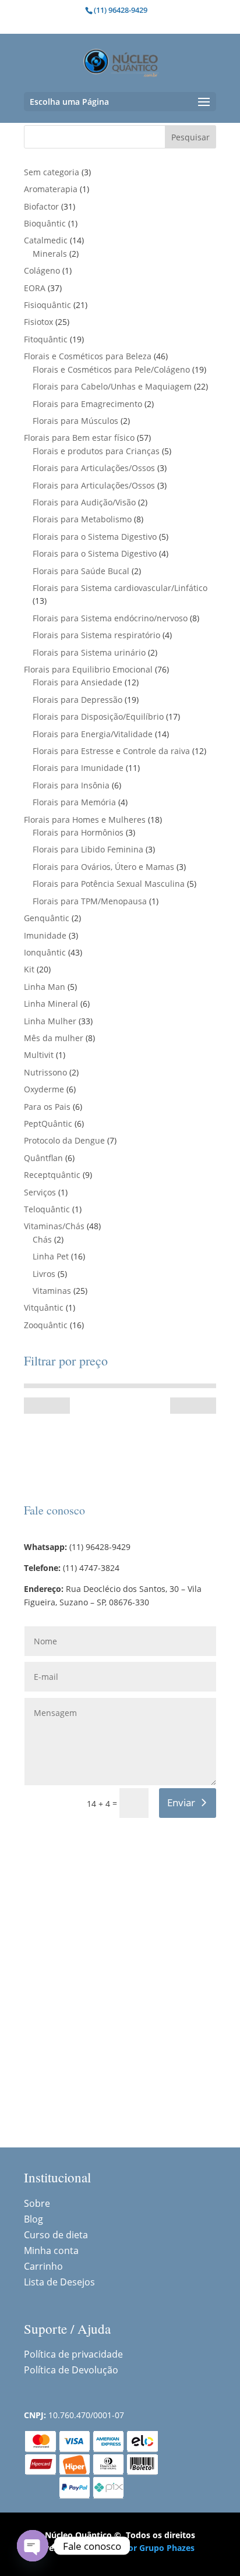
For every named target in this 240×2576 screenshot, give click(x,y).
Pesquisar (190, 137)
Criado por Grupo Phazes (144, 2548)
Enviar (181, 1802)
